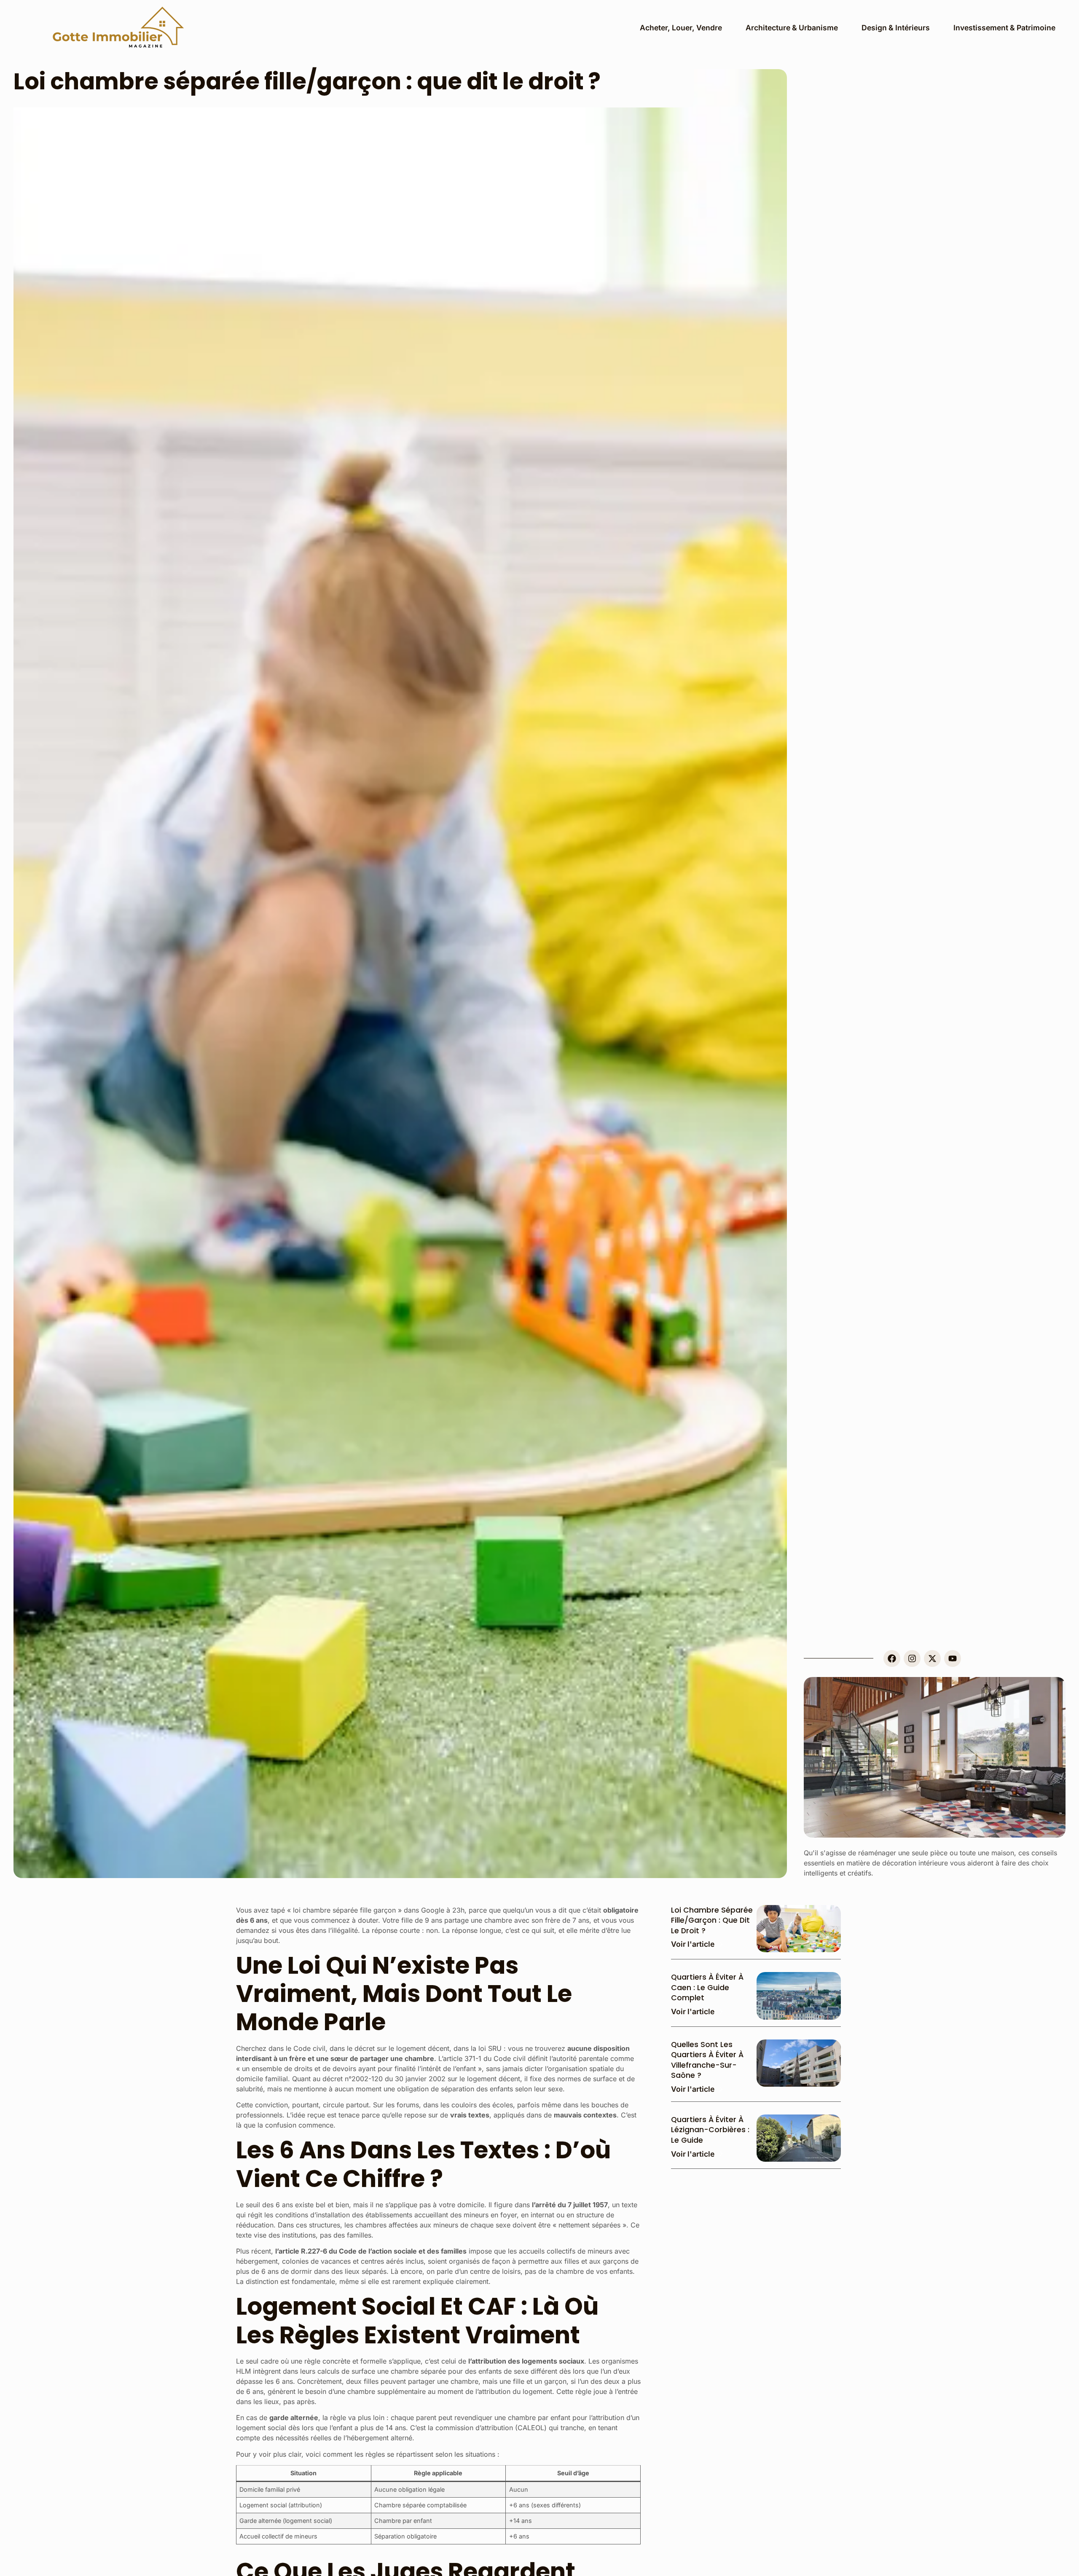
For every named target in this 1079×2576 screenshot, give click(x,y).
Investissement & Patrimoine (1004, 28)
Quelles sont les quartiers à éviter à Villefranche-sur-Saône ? (707, 2060)
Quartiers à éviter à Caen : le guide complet (707, 1987)
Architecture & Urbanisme (792, 28)
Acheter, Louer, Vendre (681, 28)
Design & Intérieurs (896, 28)
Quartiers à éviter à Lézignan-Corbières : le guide (710, 2130)
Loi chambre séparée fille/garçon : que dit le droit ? (712, 1920)
